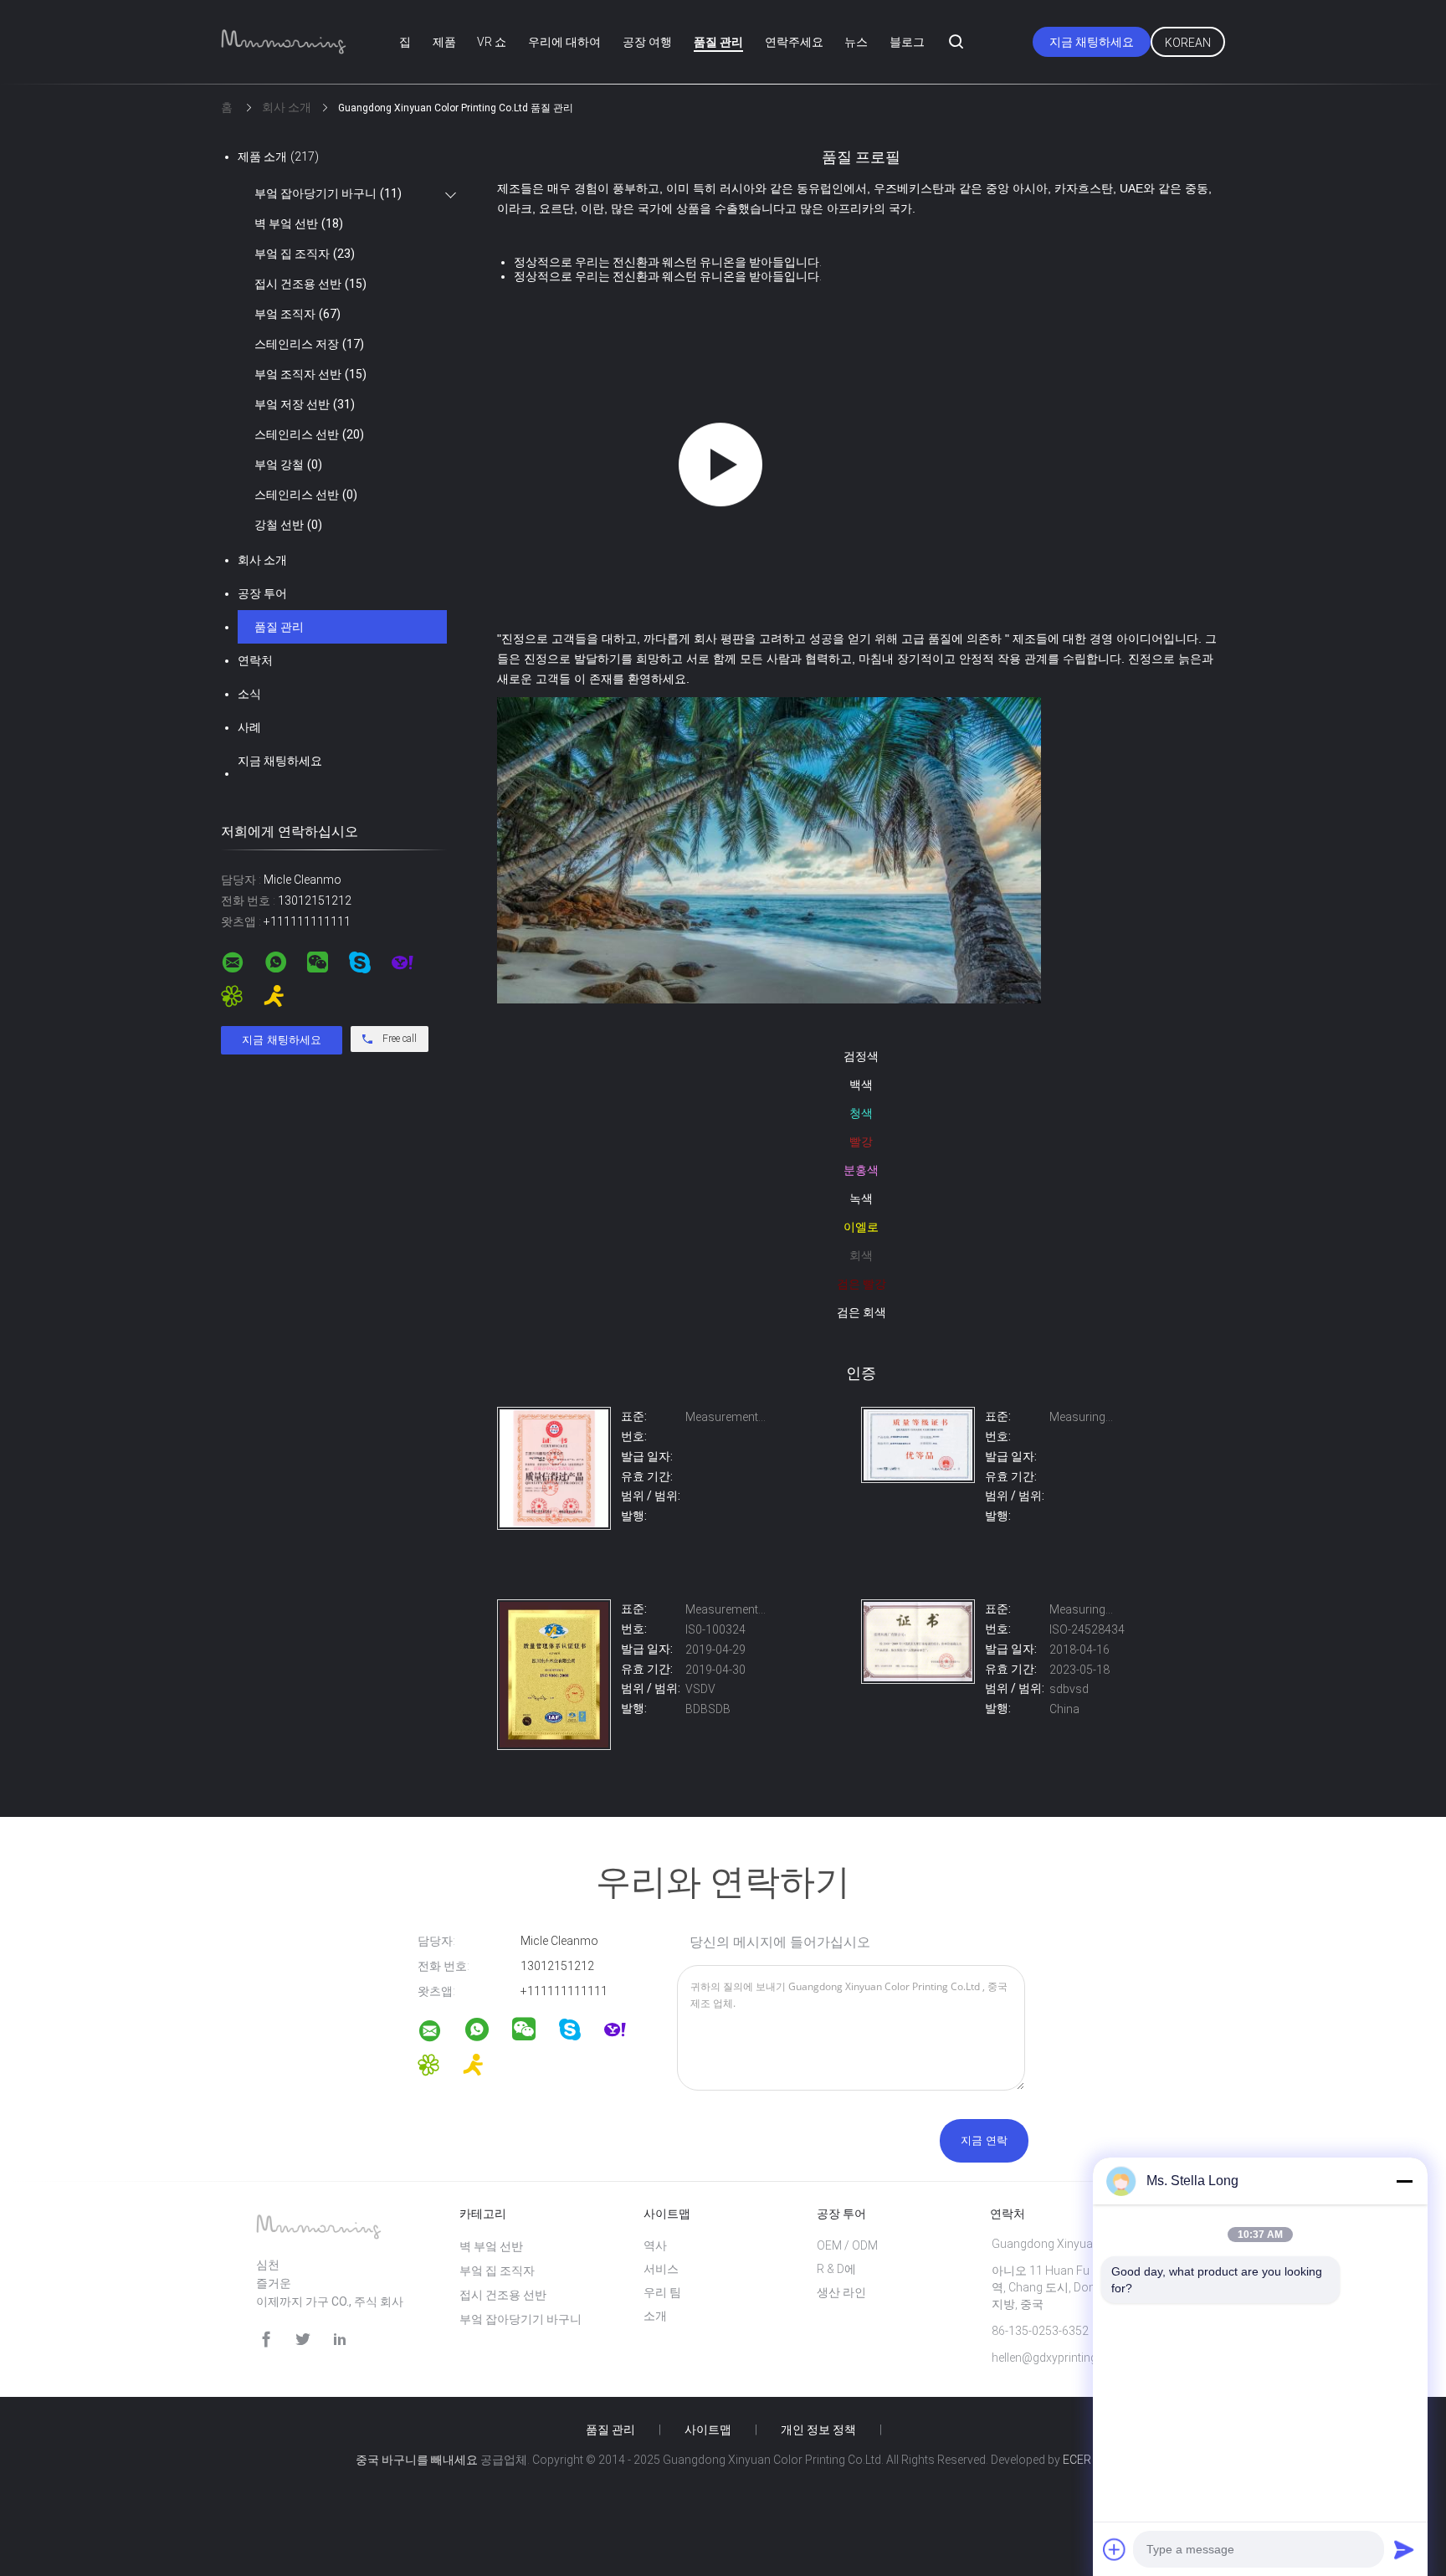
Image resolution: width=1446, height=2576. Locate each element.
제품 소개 (278, 157)
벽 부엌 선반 (299, 223)
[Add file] (1115, 2549)
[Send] (1404, 2549)
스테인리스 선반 (309, 434)
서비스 (661, 2269)
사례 (249, 727)
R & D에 (836, 2269)
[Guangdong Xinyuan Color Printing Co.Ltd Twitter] (303, 2340)
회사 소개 (262, 560)
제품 (444, 42)
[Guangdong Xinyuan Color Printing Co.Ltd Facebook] (266, 2340)
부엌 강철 (288, 464)
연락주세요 (794, 42)
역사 (655, 2245)
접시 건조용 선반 (310, 284)
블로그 (907, 42)
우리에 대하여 (564, 42)
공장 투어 (262, 593)
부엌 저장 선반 (305, 404)
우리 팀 (662, 2292)
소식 (249, 694)
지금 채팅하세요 (1092, 42)
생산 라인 (841, 2292)
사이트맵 (708, 2430)
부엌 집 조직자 (305, 254)
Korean (1188, 43)
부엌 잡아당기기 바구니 (328, 193)
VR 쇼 (492, 42)
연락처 (255, 660)
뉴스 (856, 42)
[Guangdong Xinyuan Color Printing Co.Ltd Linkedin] (340, 2340)
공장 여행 (647, 42)
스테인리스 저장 (309, 344)
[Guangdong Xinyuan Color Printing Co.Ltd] (554, 1526)
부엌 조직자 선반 (310, 374)
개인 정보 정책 (818, 2430)
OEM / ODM (847, 2245)
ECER (1077, 2460)
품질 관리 (718, 42)
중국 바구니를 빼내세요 (417, 2460)
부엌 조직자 (297, 314)
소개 (655, 2316)
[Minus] (1404, 2181)
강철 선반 (288, 525)
